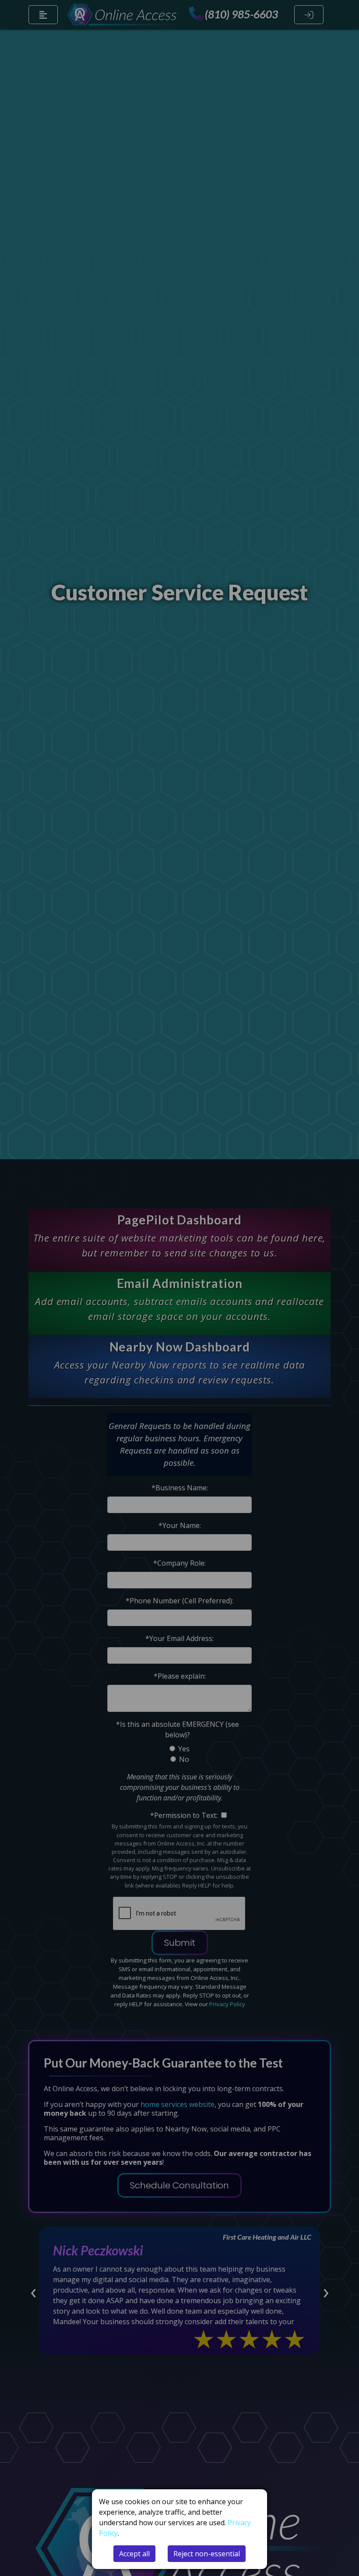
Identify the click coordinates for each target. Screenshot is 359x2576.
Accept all (134, 2554)
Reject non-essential (207, 2554)
